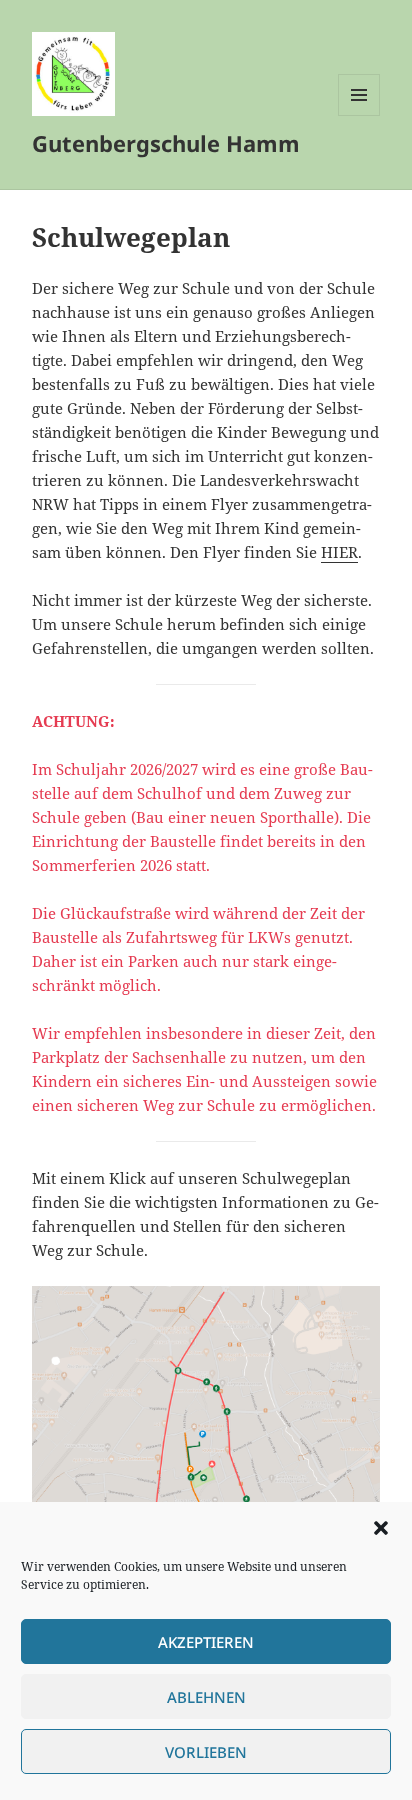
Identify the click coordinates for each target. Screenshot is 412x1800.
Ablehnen (206, 1697)
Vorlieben (206, 1752)
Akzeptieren (206, 1642)
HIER (339, 552)
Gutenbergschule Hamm (166, 143)
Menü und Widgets (359, 115)
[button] (381, 1528)
